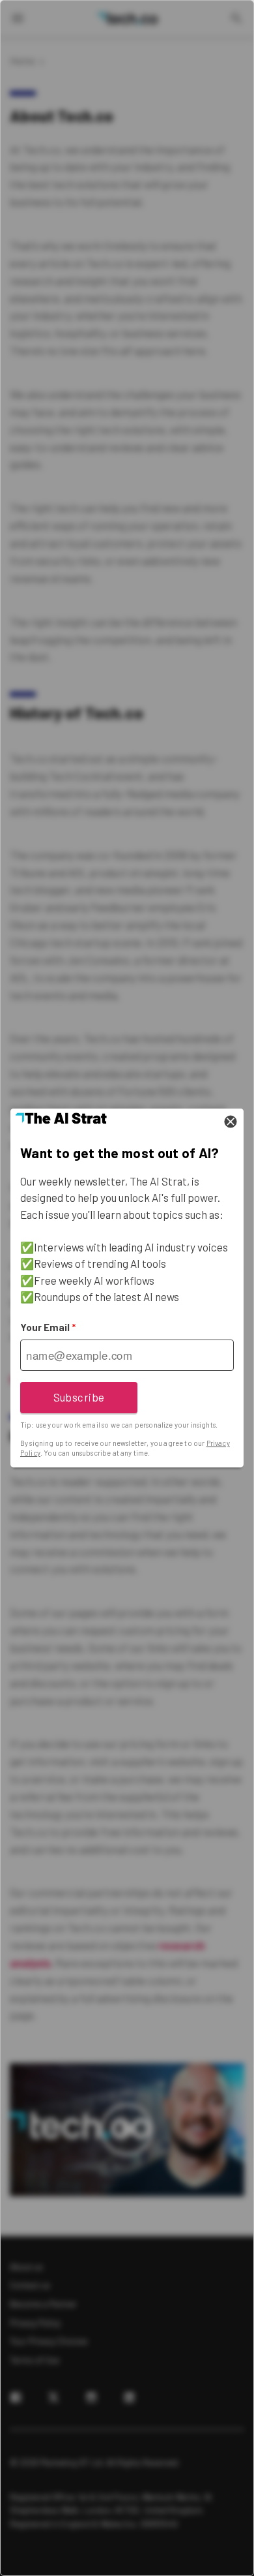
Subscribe (79, 1397)
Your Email (48, 1327)
